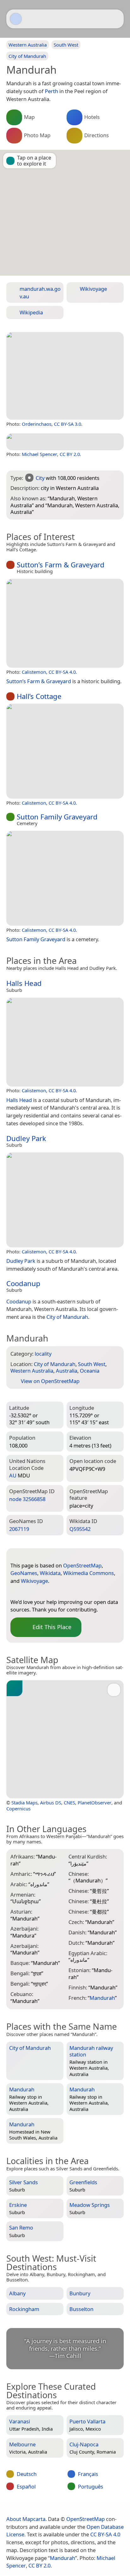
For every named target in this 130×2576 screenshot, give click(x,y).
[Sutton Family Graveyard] (65, 878)
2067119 (19, 1529)
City (40, 478)
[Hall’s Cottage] (65, 751)
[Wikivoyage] (66, 1592)
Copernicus (18, 1808)
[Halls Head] (65, 1042)
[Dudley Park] (65, 1200)
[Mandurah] (65, 376)
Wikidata (50, 1573)
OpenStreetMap (82, 1565)
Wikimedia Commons (89, 1573)
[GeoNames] (28, 1592)
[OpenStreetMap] (15, 1592)
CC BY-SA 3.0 (68, 424)
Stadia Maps (24, 1803)
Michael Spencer (39, 454)
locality (43, 1354)
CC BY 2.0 (70, 454)
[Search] (116, 19)
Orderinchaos (37, 424)
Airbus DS (51, 1803)
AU (13, 1475)
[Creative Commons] (90, 2506)
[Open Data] (27, 1555)
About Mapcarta (26, 2519)
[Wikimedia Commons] (53, 1592)
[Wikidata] (40, 1592)
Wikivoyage (34, 1581)
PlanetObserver (95, 1803)
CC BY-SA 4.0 (62, 672)
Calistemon (34, 672)
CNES (69, 1803)
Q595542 (80, 1529)
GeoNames (24, 1573)
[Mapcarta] (16, 19)
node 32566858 (27, 1499)
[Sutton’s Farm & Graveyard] (65, 623)
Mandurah (62, 2558)
